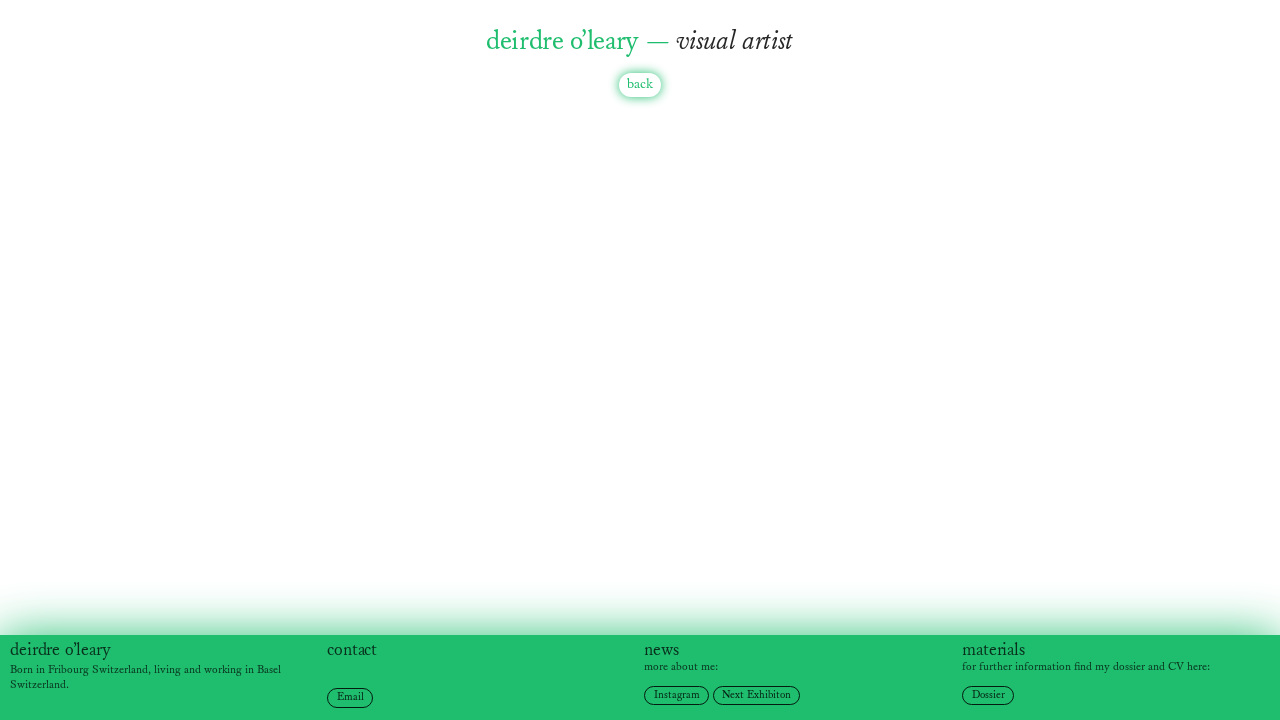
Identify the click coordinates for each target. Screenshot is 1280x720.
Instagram (677, 695)
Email (350, 697)
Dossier (988, 695)
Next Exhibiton (756, 695)
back (640, 84)
